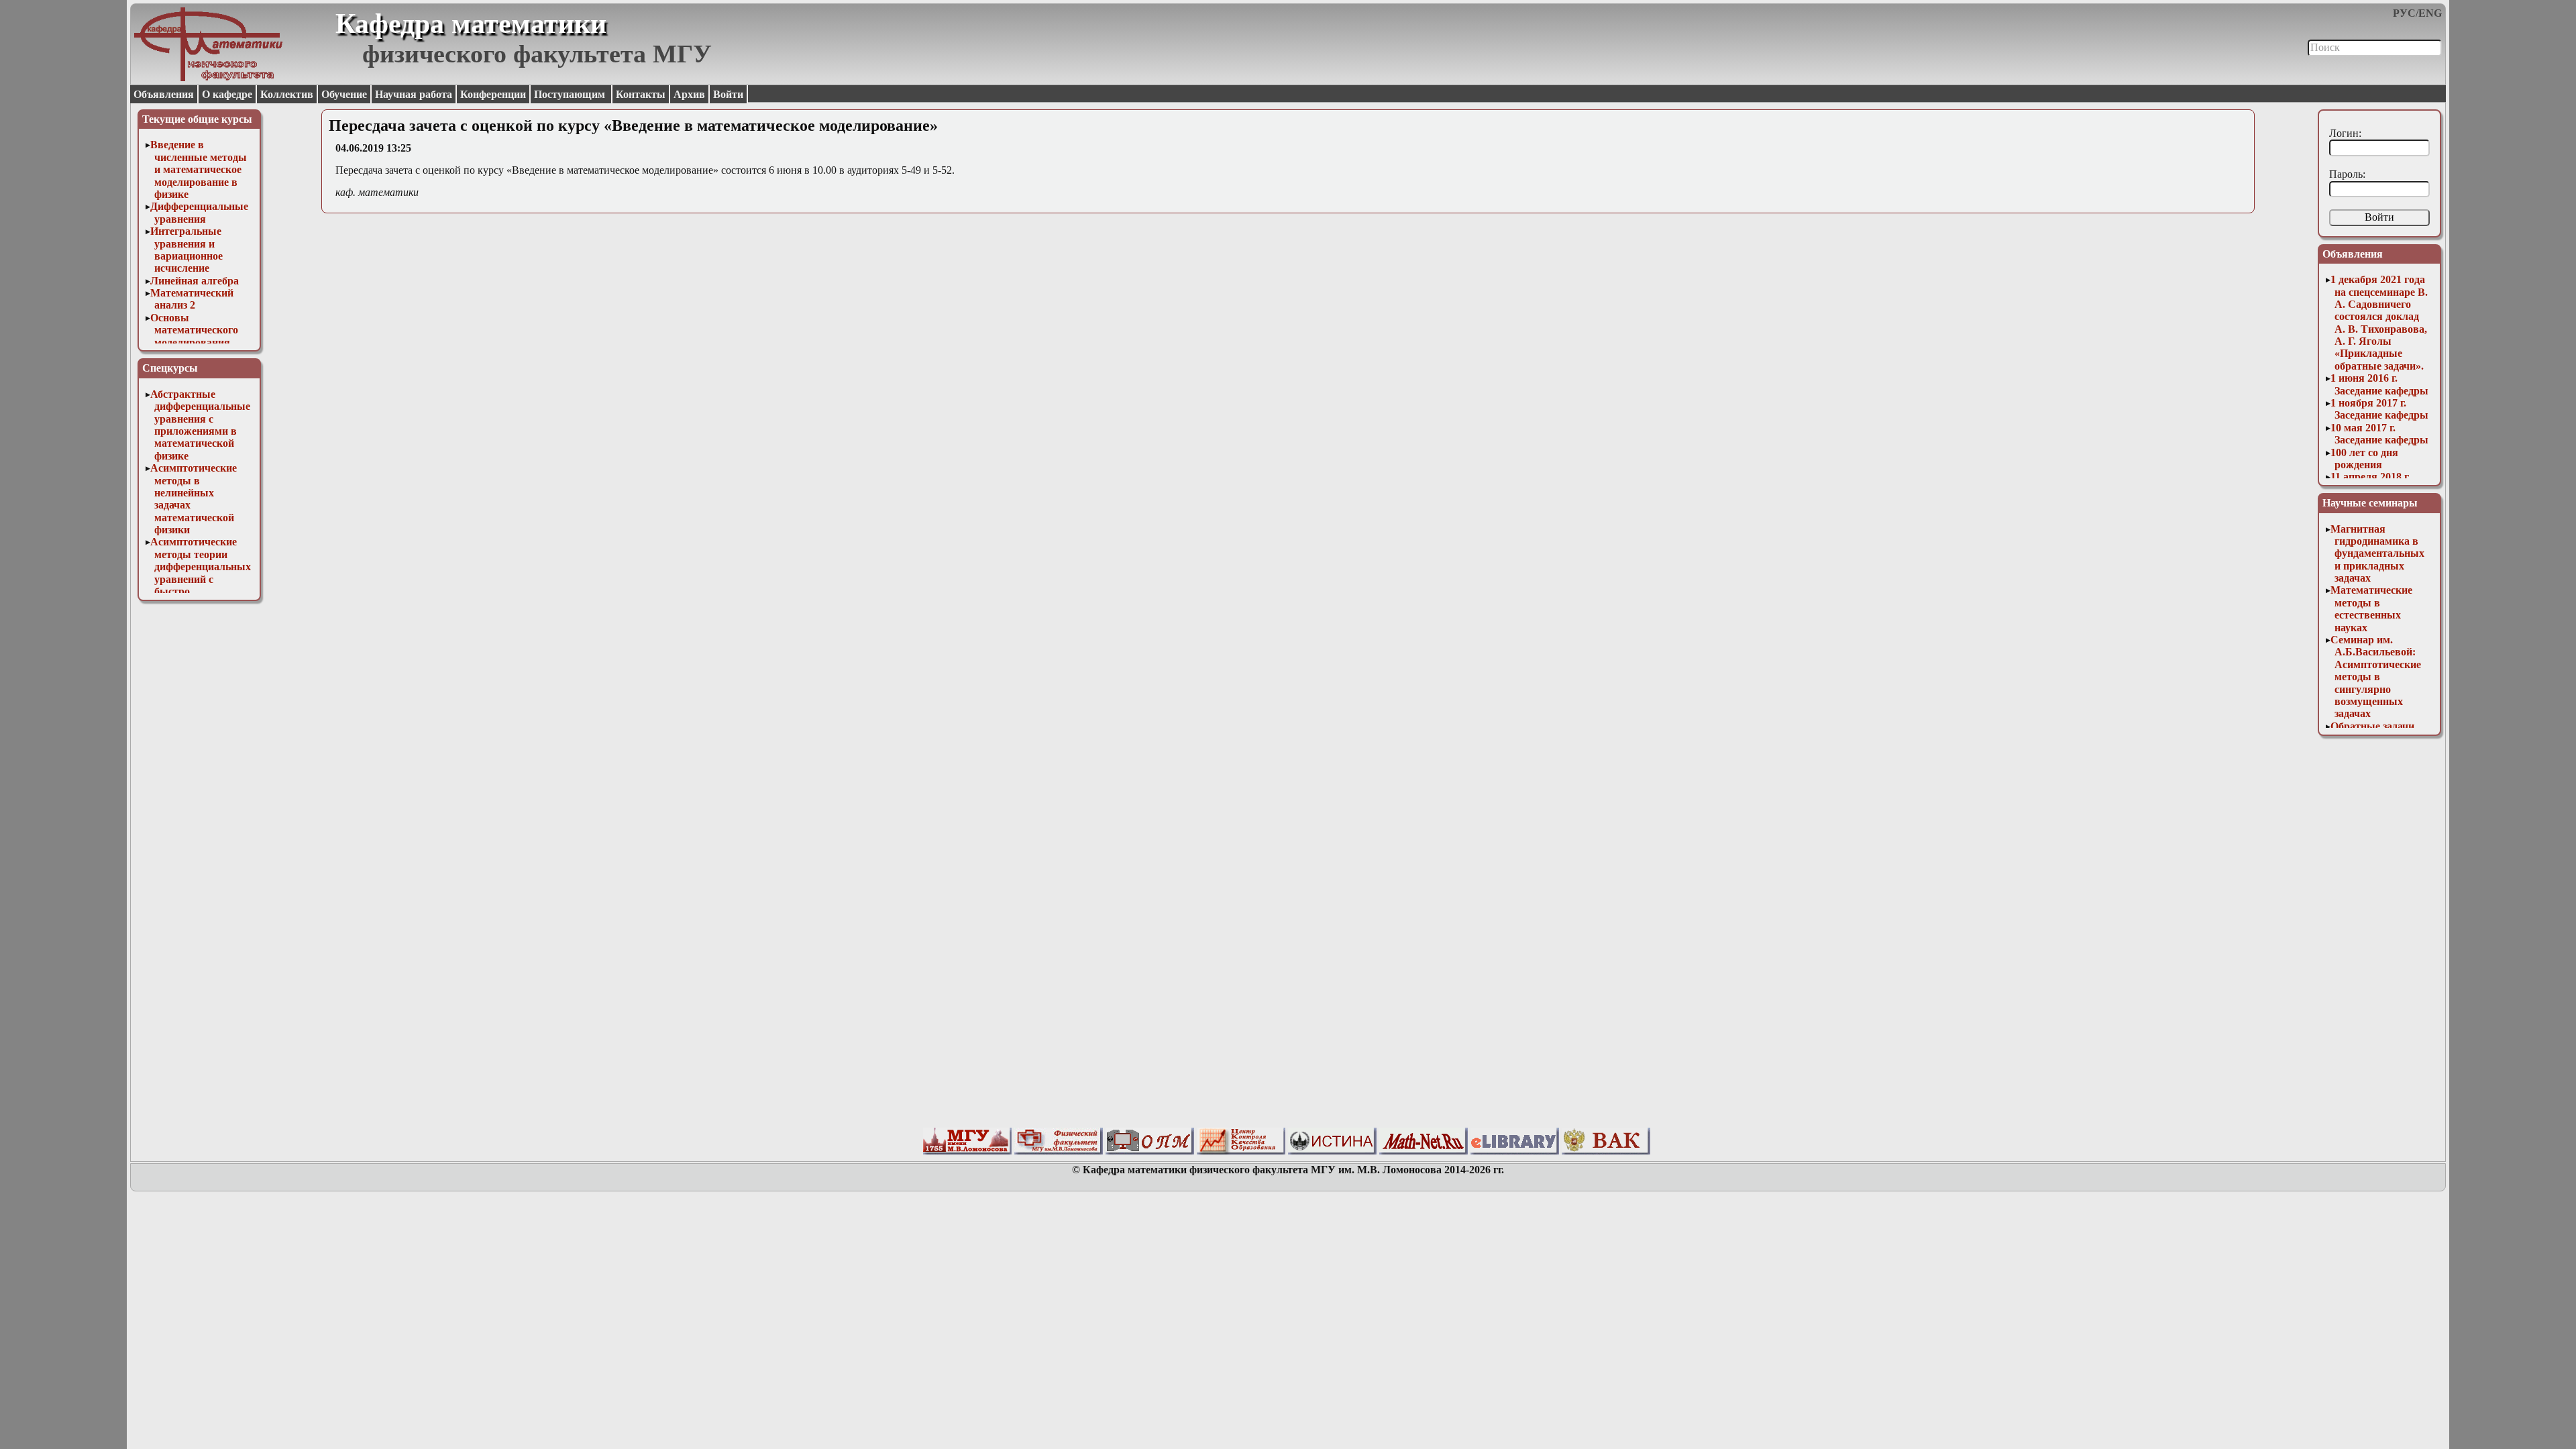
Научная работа (414, 94)
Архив (689, 94)
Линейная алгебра (195, 281)
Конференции (493, 94)
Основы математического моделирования (194, 330)
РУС (2404, 13)
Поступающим (571, 94)
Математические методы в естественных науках (2371, 608)
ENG (2430, 13)
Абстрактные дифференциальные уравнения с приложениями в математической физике (200, 425)
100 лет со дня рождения (2364, 459)
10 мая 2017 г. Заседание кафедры (2379, 434)
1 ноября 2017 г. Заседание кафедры (2379, 409)
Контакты (641, 94)
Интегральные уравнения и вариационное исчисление (186, 250)
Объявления (164, 94)
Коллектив (287, 94)
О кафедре (227, 94)
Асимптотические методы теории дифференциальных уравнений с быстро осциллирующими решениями (201, 579)
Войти (728, 94)
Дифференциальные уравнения (199, 212)
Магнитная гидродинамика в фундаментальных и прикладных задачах (2377, 554)
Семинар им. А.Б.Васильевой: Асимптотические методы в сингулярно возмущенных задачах (2376, 677)
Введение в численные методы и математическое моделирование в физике (199, 169)
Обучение (344, 94)
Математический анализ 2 (192, 299)
